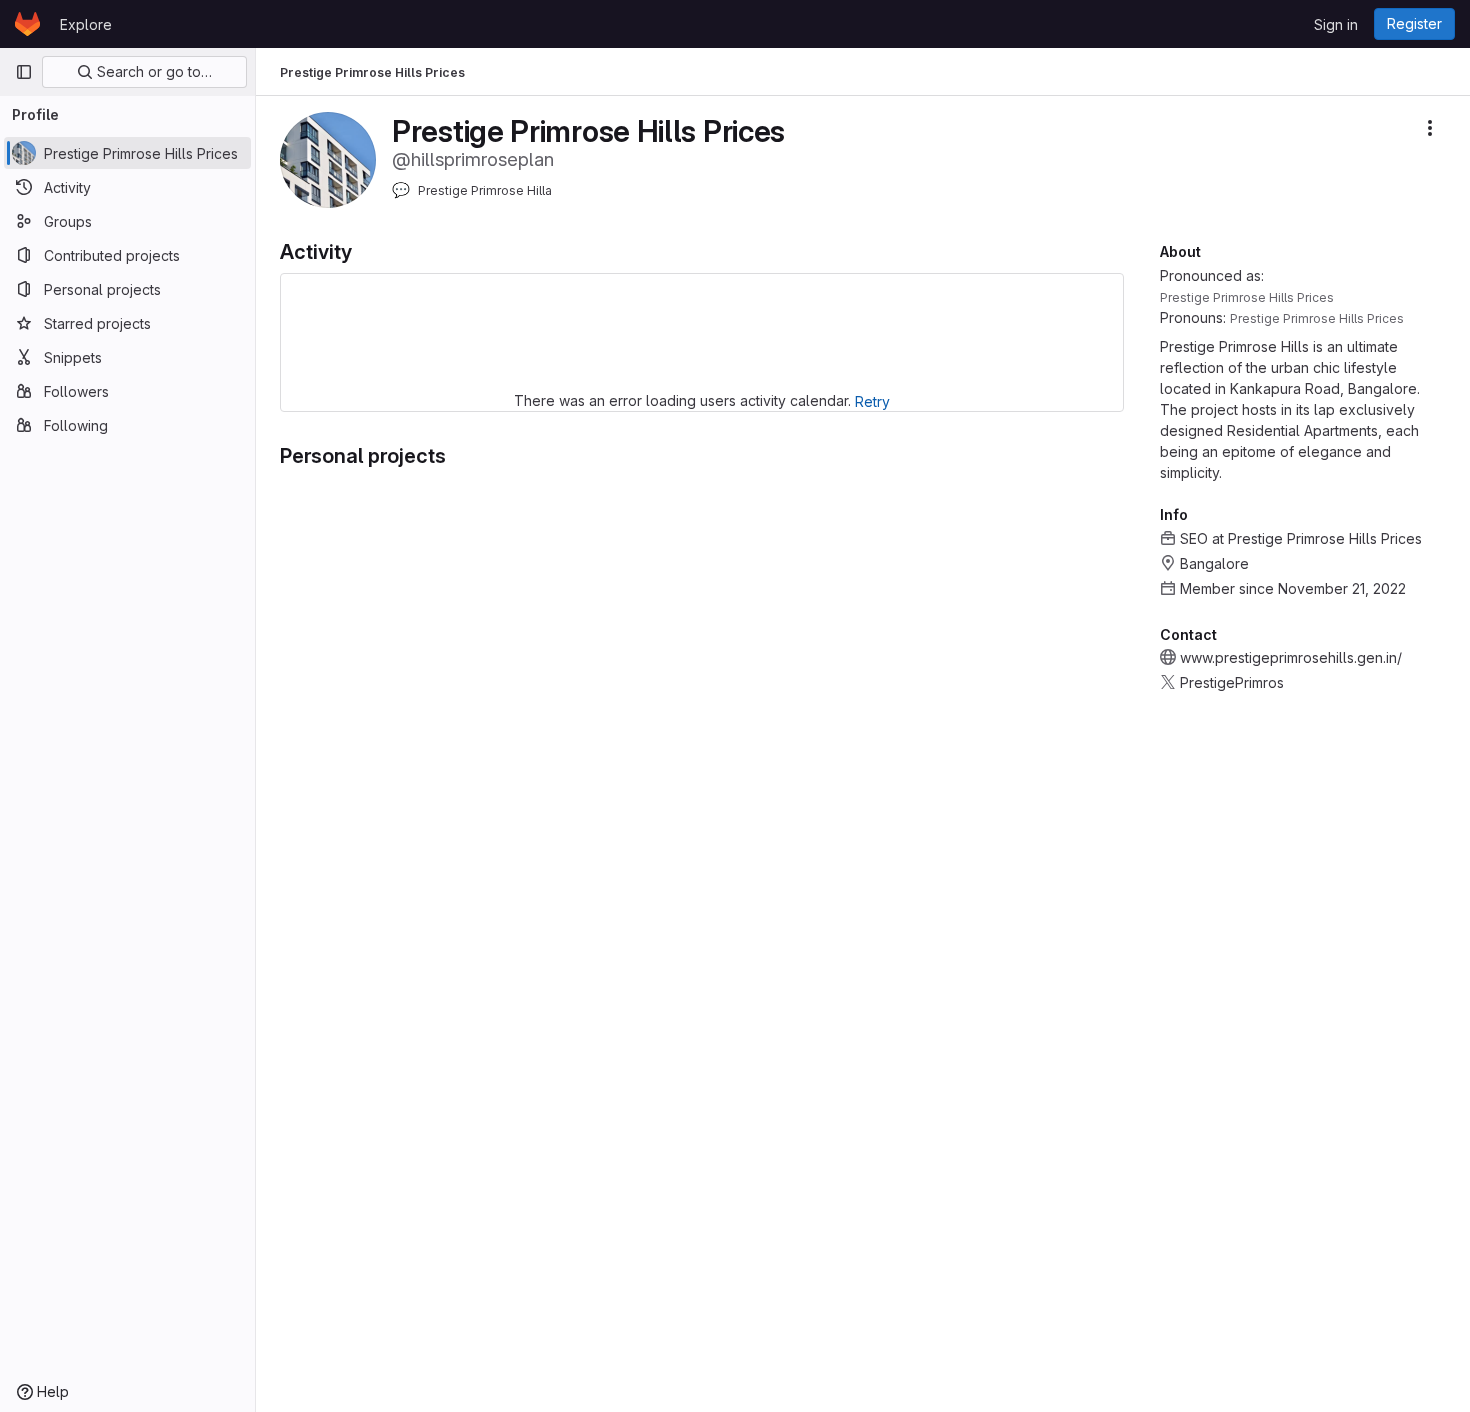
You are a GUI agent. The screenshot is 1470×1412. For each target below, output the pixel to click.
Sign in (1336, 24)
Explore (86, 24)
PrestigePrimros (1232, 682)
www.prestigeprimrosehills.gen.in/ (1291, 657)
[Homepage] (27, 24)
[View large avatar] (328, 158)
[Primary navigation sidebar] (24, 72)
